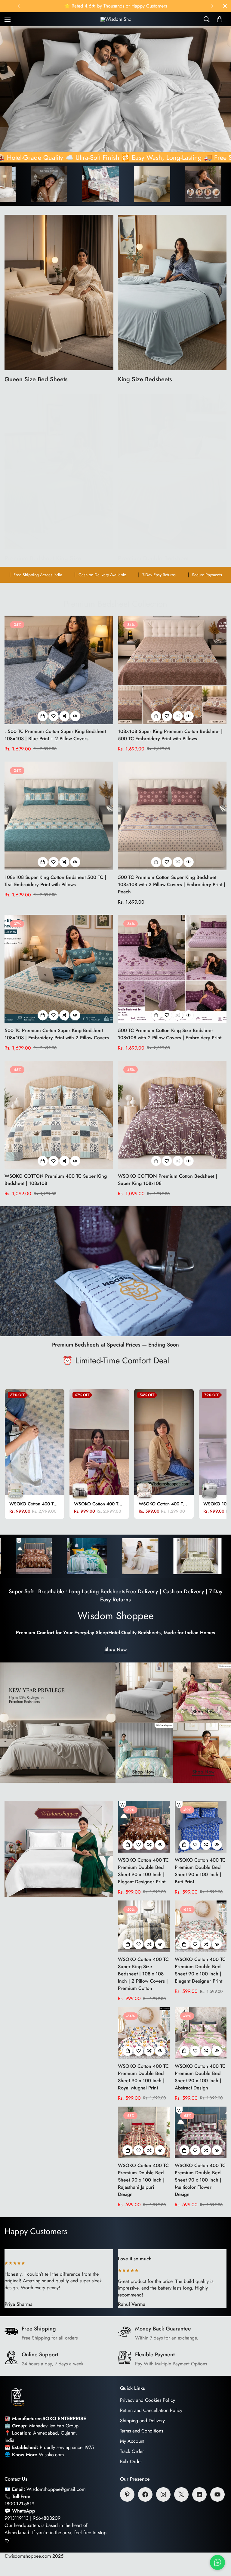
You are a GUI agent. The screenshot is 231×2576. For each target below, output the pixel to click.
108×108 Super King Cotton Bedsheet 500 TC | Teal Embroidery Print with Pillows (55, 881)
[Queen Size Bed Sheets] (59, 292)
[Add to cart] (128, 1845)
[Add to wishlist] (54, 716)
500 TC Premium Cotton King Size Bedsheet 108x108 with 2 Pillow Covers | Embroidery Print (170, 1034)
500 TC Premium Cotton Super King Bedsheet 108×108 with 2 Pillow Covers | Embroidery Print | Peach (172, 884)
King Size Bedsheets (145, 379)
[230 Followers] (163, 2494)
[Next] (212, 6)
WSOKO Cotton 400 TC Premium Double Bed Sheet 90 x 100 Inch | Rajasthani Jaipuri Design (143, 2180)
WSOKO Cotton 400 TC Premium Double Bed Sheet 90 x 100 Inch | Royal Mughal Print (143, 2077)
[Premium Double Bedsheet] (172, 471)
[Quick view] (75, 716)
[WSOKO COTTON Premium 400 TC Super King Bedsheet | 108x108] (59, 1115)
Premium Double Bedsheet (153, 558)
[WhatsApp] (217, 2560)
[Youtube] (217, 2494)
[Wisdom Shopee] (115, 19)
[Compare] (64, 716)
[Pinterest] (127, 2494)
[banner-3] (143, 1753)
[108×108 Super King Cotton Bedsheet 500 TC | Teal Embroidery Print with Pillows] (59, 816)
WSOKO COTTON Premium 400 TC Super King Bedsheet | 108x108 (56, 1180)
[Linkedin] (199, 2494)
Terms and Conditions (142, 2431)
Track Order (132, 2451)
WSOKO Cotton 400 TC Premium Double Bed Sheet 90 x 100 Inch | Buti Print (200, 1871)
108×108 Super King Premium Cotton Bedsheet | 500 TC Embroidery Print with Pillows (170, 735)
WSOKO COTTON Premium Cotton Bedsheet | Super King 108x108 (168, 1180)
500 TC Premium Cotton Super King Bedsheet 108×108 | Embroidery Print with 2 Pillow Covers (57, 1034)
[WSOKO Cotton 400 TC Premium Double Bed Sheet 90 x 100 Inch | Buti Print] (201, 1827)
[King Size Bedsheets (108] (172, 292)
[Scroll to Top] (219, 2543)
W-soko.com (51, 2455)
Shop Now (115, 1649)
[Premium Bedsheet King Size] (59, 471)
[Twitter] (181, 2494)
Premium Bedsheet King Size (43, 558)
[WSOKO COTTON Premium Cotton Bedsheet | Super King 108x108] (172, 1115)
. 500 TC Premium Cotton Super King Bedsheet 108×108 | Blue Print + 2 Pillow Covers (55, 735)
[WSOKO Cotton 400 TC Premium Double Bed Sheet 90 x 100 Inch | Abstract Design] (201, 2033)
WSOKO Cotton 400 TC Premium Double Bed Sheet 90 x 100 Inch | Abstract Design (200, 2077)
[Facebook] (145, 2494)
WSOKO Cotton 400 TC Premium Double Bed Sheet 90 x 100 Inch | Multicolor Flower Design (200, 2180)
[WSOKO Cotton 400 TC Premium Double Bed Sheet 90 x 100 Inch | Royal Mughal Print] (144, 2033)
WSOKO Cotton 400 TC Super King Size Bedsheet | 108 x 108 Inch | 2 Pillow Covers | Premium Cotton (143, 1974)
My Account (132, 2441)
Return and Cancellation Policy (151, 2410)
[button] (220, 19)
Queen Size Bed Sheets (36, 379)
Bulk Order (131, 2462)
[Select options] (43, 716)
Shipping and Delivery (142, 2421)
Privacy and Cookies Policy (148, 2400)
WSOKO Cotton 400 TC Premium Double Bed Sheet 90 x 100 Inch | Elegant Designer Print (143, 1871)
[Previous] (19, 6)
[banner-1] (143, 1693)
